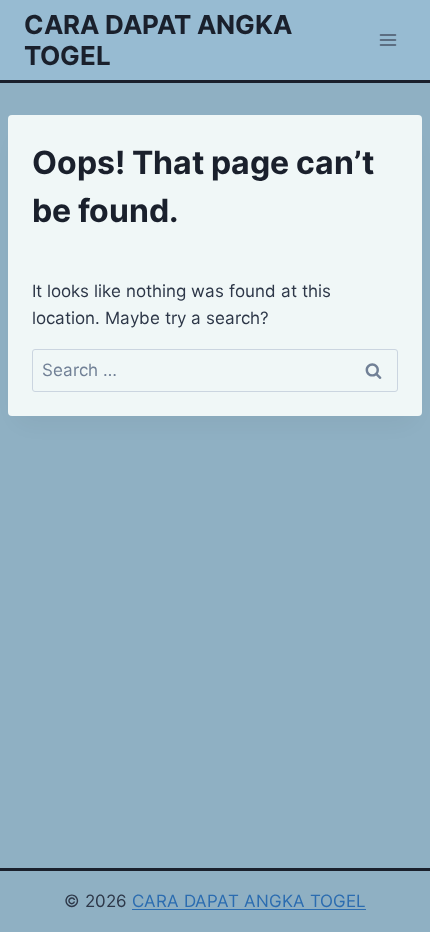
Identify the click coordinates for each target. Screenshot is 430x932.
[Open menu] (387, 39)
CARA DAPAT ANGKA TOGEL (249, 901)
